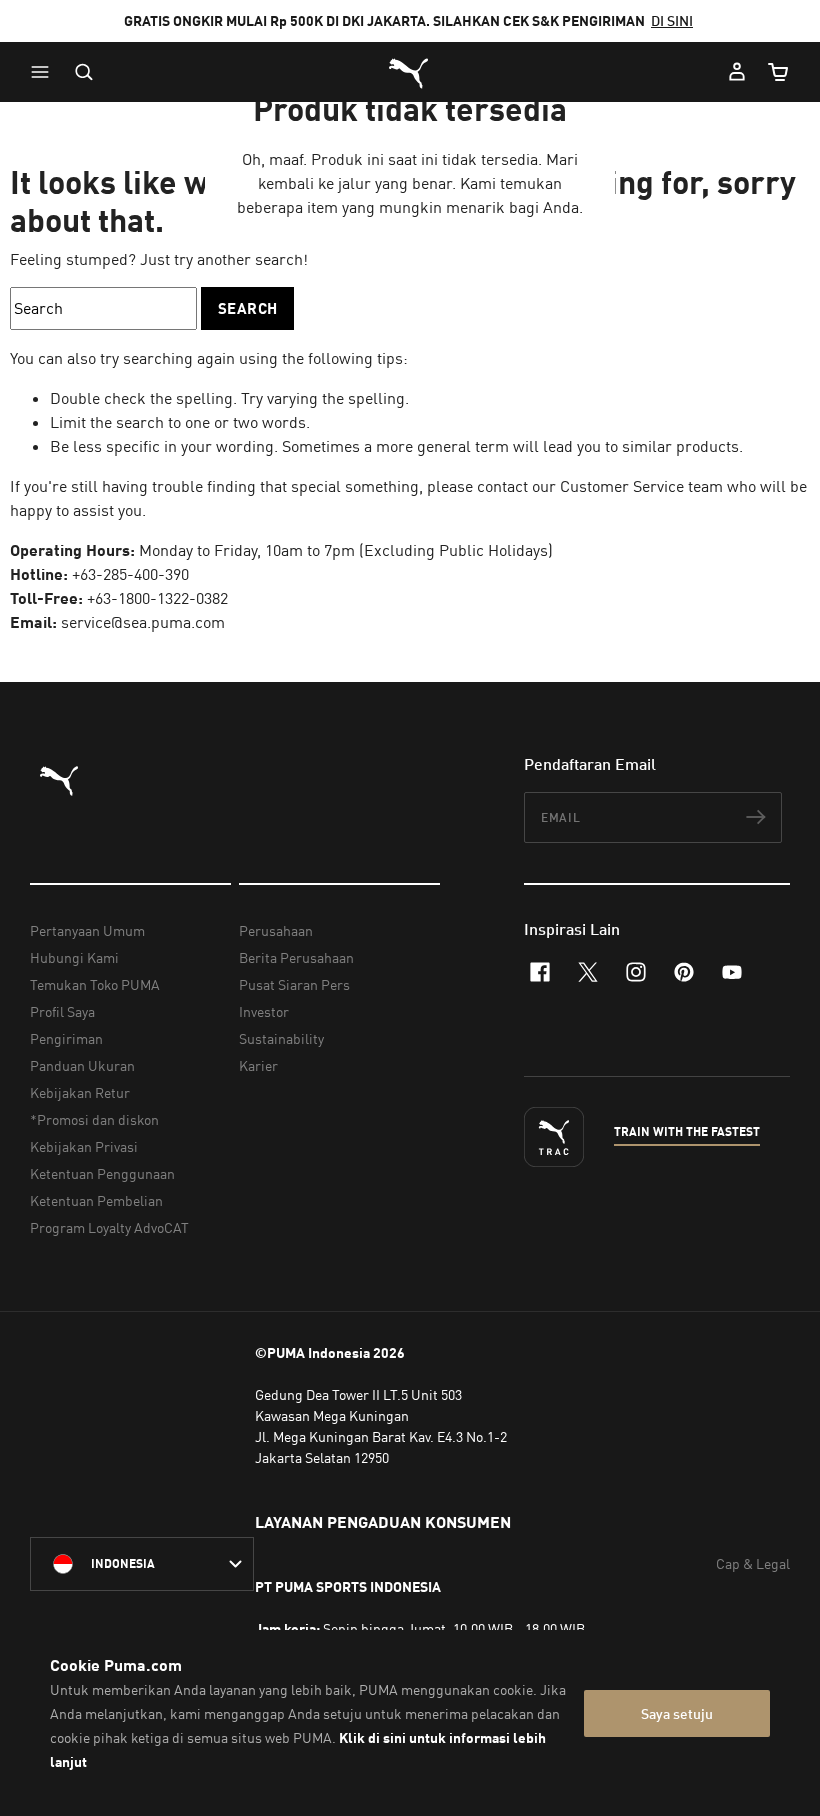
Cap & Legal (753, 1563)
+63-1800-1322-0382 (157, 598)
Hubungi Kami (74, 957)
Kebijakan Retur (80, 1092)
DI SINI (672, 20)
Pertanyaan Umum (87, 930)
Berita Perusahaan (296, 957)
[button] (45, 72)
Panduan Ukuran (82, 1065)
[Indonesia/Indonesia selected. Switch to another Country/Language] (142, 1564)
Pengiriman (66, 1038)
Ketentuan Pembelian (96, 1200)
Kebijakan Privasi (84, 1146)
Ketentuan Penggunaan (102, 1173)
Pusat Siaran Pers (294, 984)
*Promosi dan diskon (94, 1119)
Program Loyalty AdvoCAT (109, 1227)
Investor (264, 1011)
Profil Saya (62, 1011)
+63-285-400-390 (130, 574)
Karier (258, 1065)
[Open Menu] (45, 72)
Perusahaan (276, 930)
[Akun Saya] (737, 72)
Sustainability (281, 1038)
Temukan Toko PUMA (95, 984)
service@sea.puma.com (143, 622)
